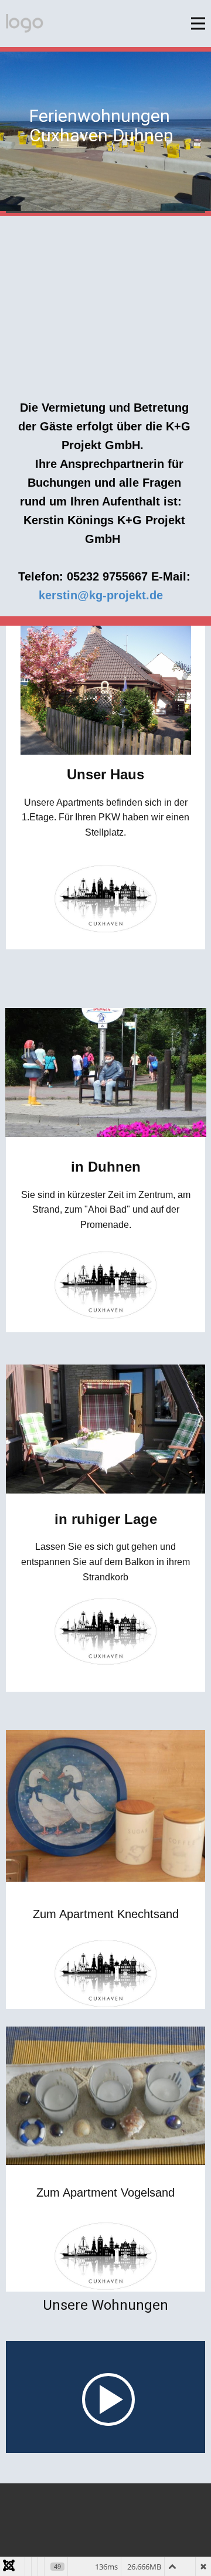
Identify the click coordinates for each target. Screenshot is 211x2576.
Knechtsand (148, 1914)
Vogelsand (148, 2193)
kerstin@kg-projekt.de (101, 595)
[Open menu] (198, 23)
